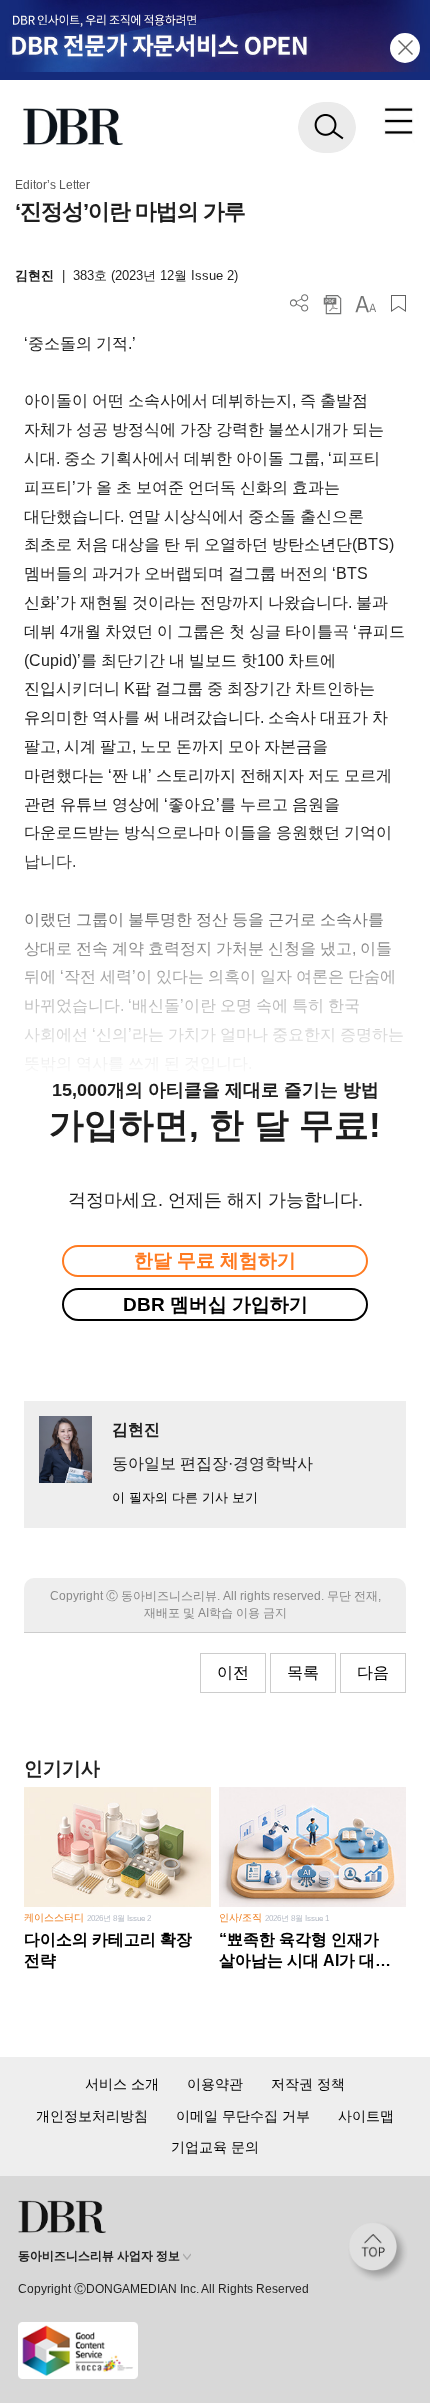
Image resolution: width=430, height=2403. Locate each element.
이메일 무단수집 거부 (243, 2116)
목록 (303, 1672)
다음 (373, 1672)
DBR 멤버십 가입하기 (215, 1304)
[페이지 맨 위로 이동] (378, 2252)
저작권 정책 (308, 2084)
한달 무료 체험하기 (215, 1260)
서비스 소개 (122, 2084)
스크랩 (398, 303)
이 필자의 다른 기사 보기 (185, 1497)
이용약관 (215, 2084)
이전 (233, 1672)
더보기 (299, 303)
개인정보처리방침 (92, 2116)
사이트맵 (366, 2116)
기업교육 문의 (215, 2147)
